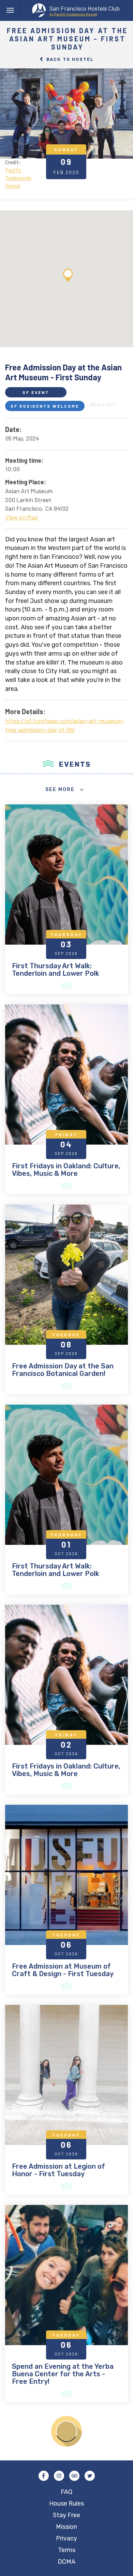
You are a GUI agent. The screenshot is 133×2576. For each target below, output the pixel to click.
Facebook (44, 2476)
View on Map (21, 517)
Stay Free (66, 2515)
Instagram (59, 2476)
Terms (67, 2550)
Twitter (90, 2476)
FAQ (66, 2492)
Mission (66, 2527)
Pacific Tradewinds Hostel (18, 178)
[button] (68, 275)
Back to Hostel (69, 59)
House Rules (66, 2503)
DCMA (66, 2562)
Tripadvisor (74, 2476)
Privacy (66, 2538)
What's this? (103, 404)
